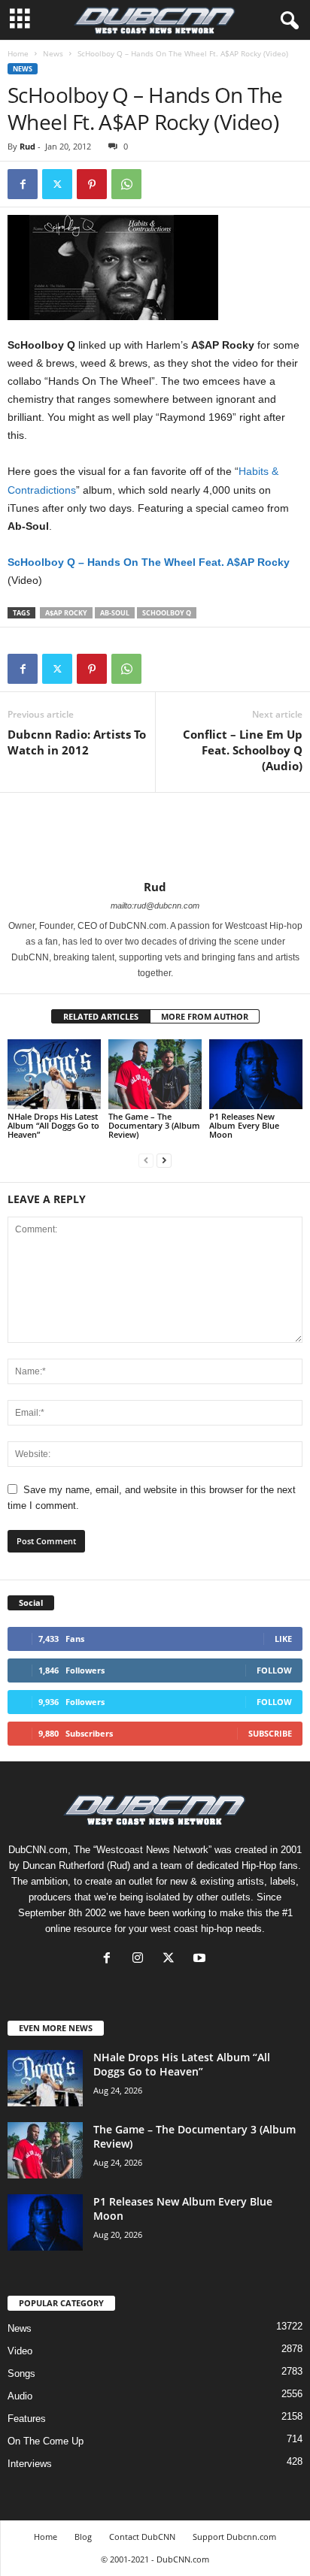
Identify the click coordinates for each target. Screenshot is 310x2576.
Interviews (30, 2464)
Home (18, 53)
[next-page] (164, 1160)
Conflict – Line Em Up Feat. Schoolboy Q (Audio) (243, 750)
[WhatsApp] (126, 184)
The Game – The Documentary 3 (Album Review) (154, 1125)
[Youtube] (201, 1959)
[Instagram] (141, 1959)
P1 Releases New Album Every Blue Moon (244, 1125)
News (53, 53)
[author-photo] (155, 836)
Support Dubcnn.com (234, 2537)
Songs (21, 2373)
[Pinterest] (92, 184)
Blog (83, 2537)
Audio (20, 2396)
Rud (27, 146)
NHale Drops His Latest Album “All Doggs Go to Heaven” (53, 1125)
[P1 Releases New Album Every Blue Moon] (256, 1074)
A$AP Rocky (66, 613)
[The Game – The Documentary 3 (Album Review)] (155, 1074)
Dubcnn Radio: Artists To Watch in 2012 (77, 742)
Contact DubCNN (142, 2537)
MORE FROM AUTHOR (205, 1016)
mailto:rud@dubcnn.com (155, 906)
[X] (172, 1959)
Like (283, 1639)
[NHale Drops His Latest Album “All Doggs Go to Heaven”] (54, 1074)
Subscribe (270, 1733)
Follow (274, 1670)
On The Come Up (46, 2441)
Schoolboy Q (167, 613)
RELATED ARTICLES (101, 1016)
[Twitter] (57, 184)
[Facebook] (23, 184)
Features (27, 2419)
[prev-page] (146, 1160)
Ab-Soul (115, 613)
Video (20, 2351)
